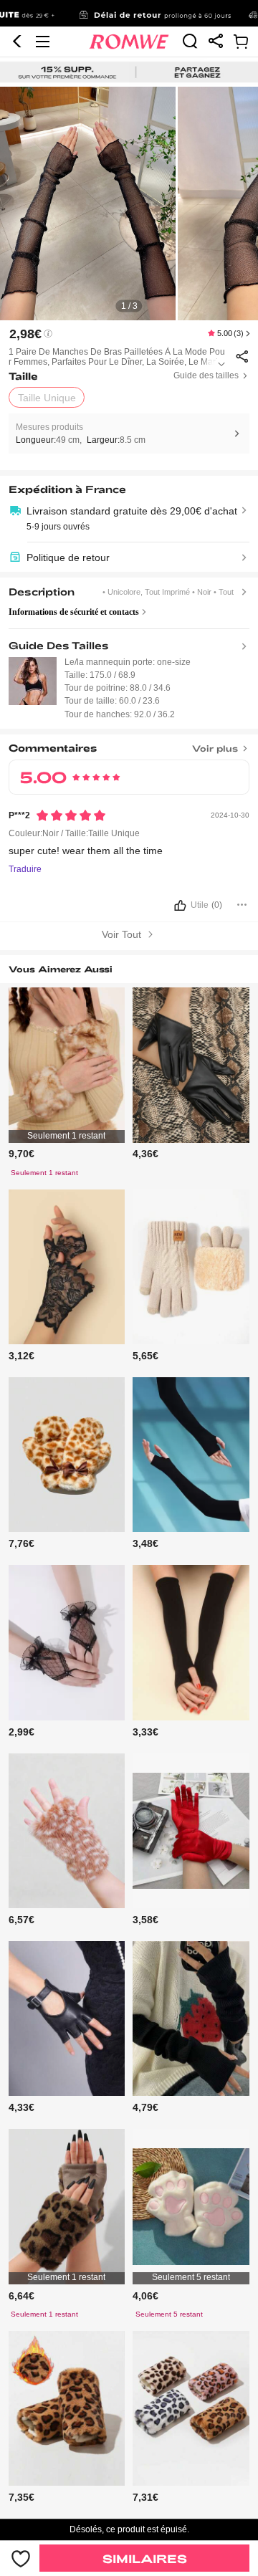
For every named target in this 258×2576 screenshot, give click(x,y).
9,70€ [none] (21, 1154)
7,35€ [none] (21, 2497)
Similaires (145, 2558)
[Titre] (129, 745)
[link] (129, 14)
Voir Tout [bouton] (123, 934)
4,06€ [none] (145, 2296)
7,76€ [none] (21, 1543)
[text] (129, 204)
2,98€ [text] (25, 334)
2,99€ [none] (21, 1732)
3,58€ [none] (145, 1920)
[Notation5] (71, 815)
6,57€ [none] (21, 1920)
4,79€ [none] (145, 2107)
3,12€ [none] (21, 1356)
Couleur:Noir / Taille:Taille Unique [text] (74, 833)
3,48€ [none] (145, 1543)
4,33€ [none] (21, 2107)
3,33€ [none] (145, 1732)
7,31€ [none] (145, 2497)
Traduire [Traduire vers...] (25, 870)
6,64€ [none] (21, 2296)
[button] (17, 42)
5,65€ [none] (145, 1356)
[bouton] (129, 909)
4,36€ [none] (145, 1154)
